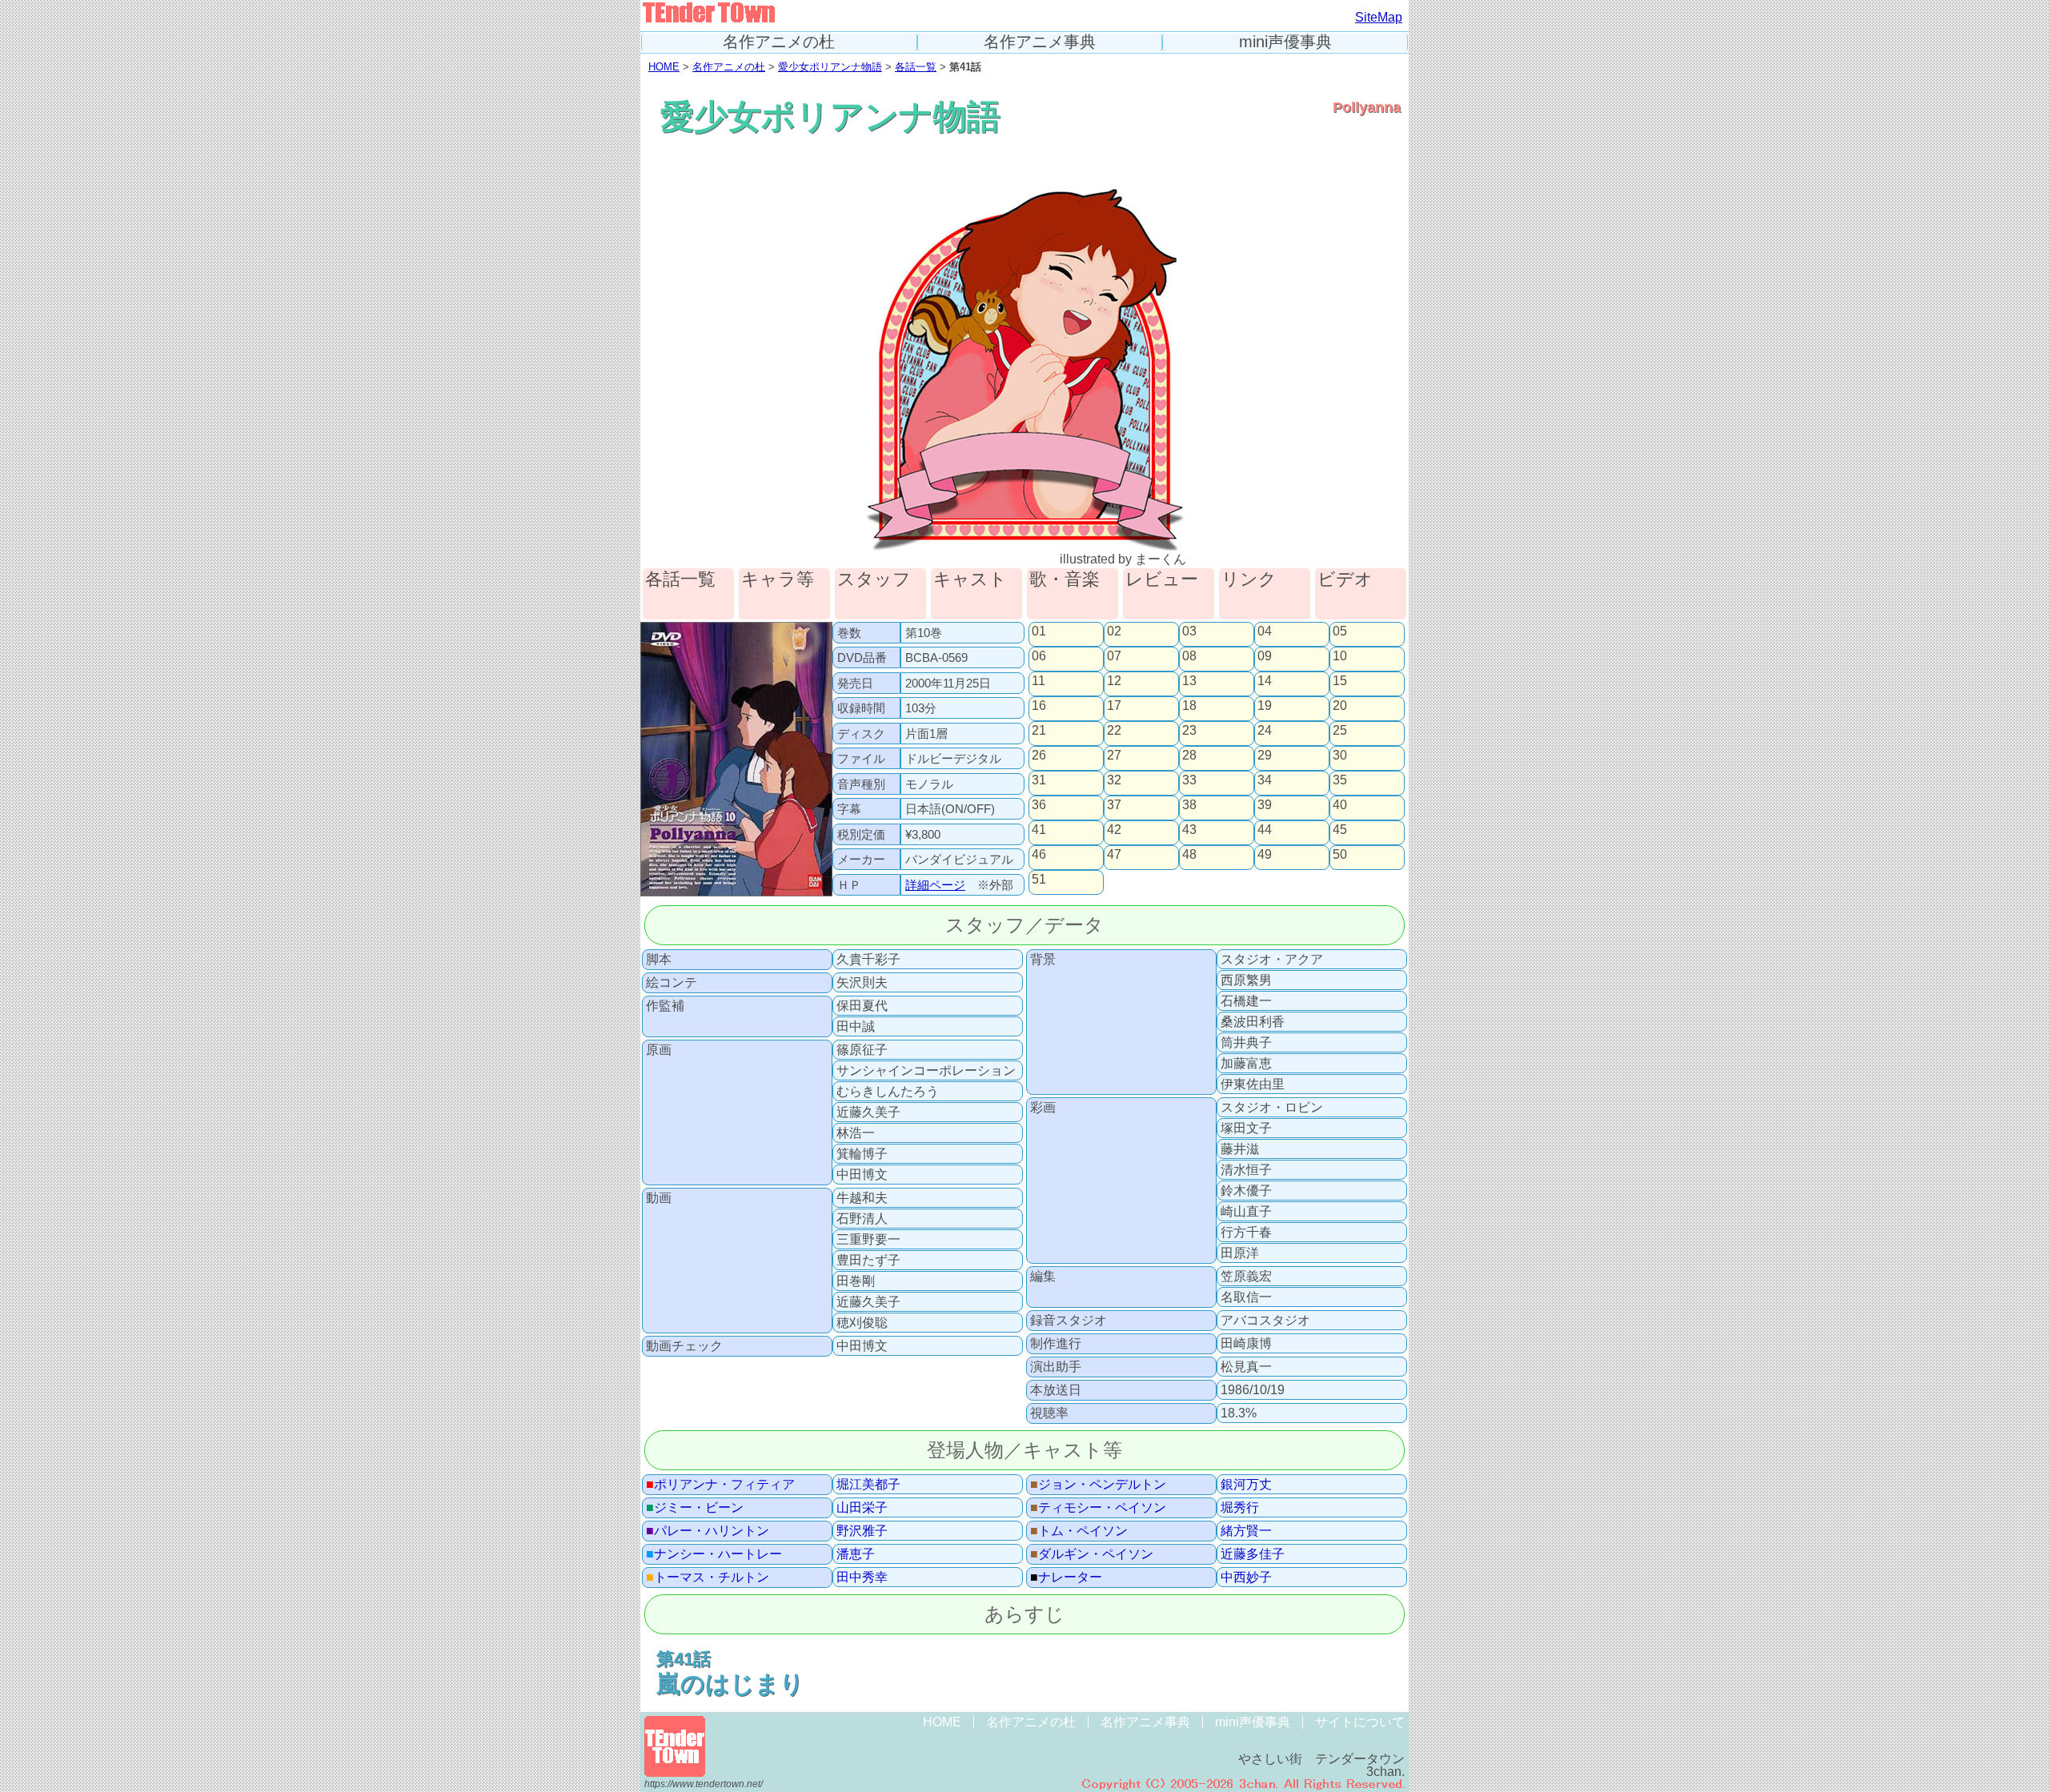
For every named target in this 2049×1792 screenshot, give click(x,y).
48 (1189, 855)
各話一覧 (916, 67)
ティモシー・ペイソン (1098, 1508)
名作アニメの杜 (779, 42)
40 (1340, 805)
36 (1039, 805)
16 (1039, 706)
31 (1039, 780)
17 (1114, 706)
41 (1039, 830)
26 (1039, 756)
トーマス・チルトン (708, 1578)
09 (1265, 656)
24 (1265, 731)
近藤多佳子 (1253, 1554)
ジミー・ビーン (695, 1508)
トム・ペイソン (1079, 1531)
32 (1114, 780)
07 (1114, 656)
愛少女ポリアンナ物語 (830, 67)
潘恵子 (856, 1554)
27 (1114, 756)
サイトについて (1360, 1722)
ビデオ (1345, 580)
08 (1189, 656)
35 (1340, 780)
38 (1189, 805)
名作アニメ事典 (1040, 42)
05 (1340, 631)
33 (1189, 780)
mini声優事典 (1285, 42)
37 (1114, 805)
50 (1340, 855)
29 (1265, 756)
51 (1039, 880)
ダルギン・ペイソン (1092, 1554)
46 (1039, 855)
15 (1340, 681)
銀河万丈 (1246, 1485)
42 (1114, 830)
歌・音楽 (1065, 580)
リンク (1249, 580)
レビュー (1162, 580)
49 (1265, 855)
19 (1265, 706)
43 (1189, 830)
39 (1265, 805)
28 (1189, 756)
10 (1340, 656)
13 (1189, 681)
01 (1039, 631)
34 (1265, 780)
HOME (664, 67)
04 (1265, 631)
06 (1039, 656)
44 (1265, 830)
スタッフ (874, 580)
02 (1114, 631)
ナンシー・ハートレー (714, 1554)
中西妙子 (1246, 1578)
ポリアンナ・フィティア (720, 1485)
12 (1114, 681)
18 (1189, 706)
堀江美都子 (868, 1485)
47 (1114, 855)
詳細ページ (935, 885)
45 (1340, 830)
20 (1340, 706)
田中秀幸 (862, 1578)
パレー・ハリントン (708, 1531)
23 (1189, 731)
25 (1340, 731)
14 (1265, 681)
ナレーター (1066, 1578)
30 (1340, 756)
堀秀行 (1240, 1508)
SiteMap (1379, 17)
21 (1039, 731)
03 (1189, 631)
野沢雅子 (862, 1531)
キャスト (970, 580)
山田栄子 (862, 1508)
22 (1114, 731)
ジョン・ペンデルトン (1098, 1485)
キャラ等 (778, 580)
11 (1039, 681)
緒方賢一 (1246, 1531)
